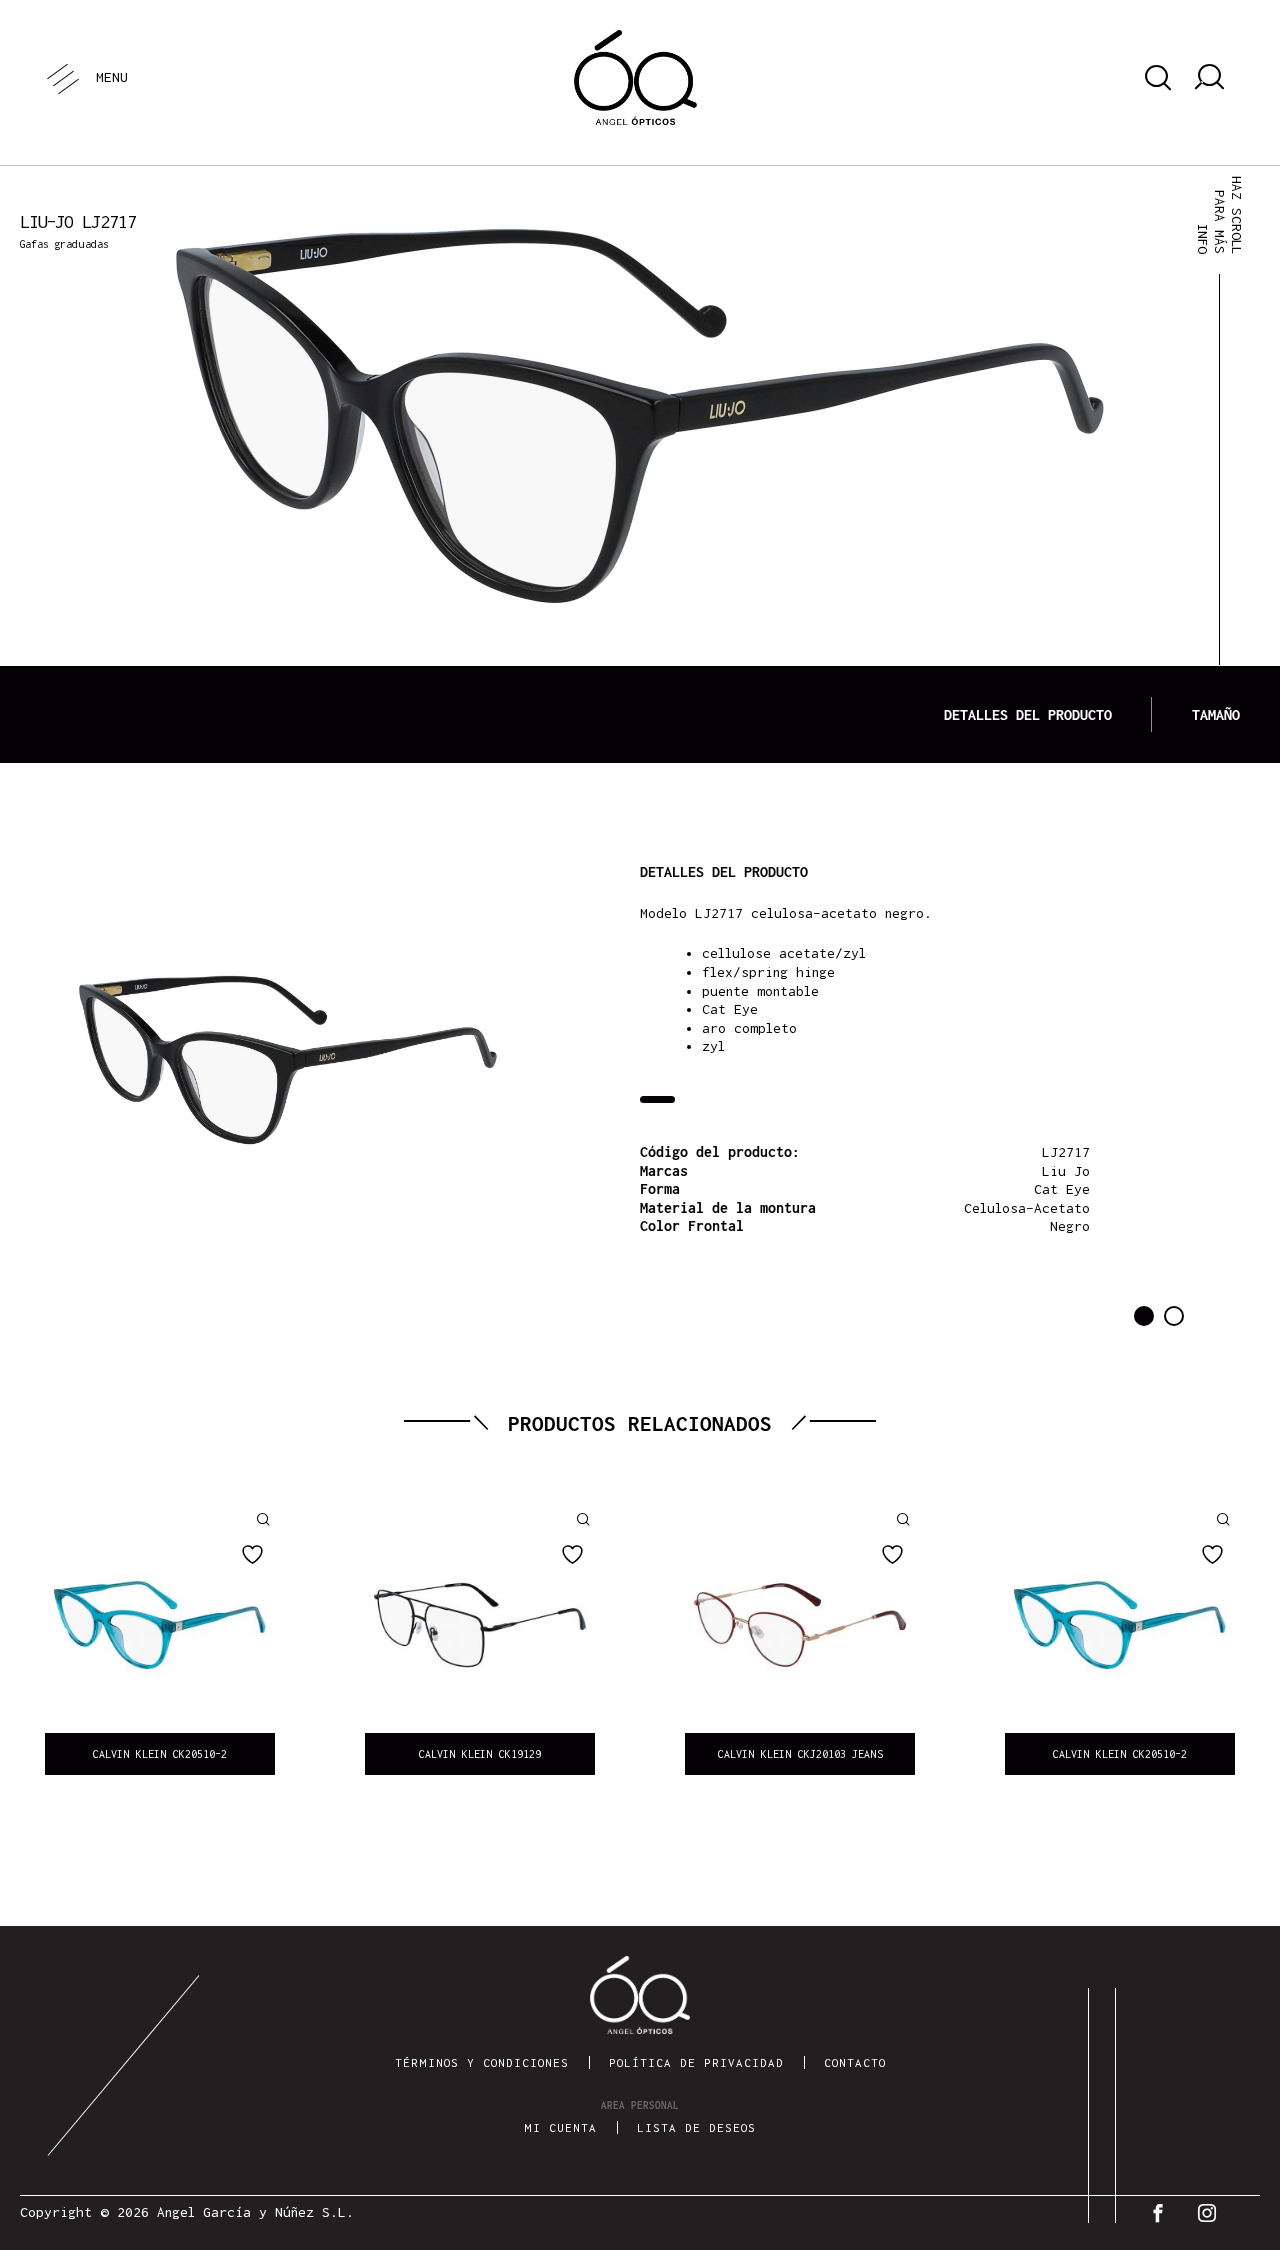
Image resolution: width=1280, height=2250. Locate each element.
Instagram (1212, 2213)
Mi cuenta (560, 2127)
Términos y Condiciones (482, 2062)
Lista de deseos (696, 2127)
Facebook (1162, 2213)
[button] (1144, 1316)
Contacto (855, 2062)
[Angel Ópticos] (635, 77)
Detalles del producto (1028, 714)
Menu (111, 77)
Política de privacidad (696, 2062)
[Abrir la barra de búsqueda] (1155, 78)
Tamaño (1216, 714)
